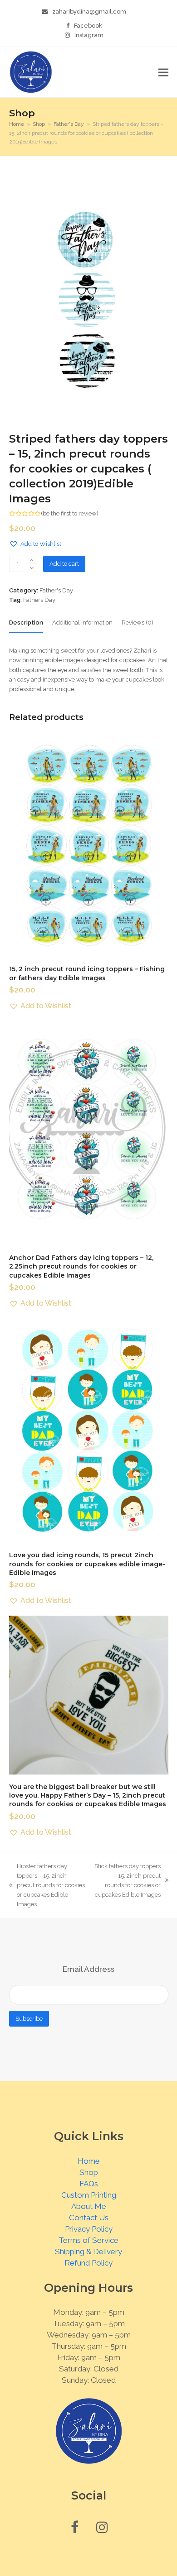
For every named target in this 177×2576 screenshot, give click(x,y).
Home (89, 2161)
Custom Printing (89, 2195)
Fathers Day (39, 600)
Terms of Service (88, 2240)
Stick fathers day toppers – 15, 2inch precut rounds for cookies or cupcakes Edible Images (127, 1880)
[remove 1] (32, 568)
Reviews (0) (138, 623)
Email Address (88, 1969)
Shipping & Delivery (88, 2252)
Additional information (82, 623)
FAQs (89, 2184)
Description (26, 623)
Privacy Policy (89, 2229)
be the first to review (70, 513)
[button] (163, 72)
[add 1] (32, 560)
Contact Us (89, 2218)
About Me (89, 2206)
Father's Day (56, 590)
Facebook (88, 26)
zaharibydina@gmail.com (89, 12)
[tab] (26, 623)
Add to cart (64, 564)
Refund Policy (88, 2263)
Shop (89, 2172)
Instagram (89, 35)
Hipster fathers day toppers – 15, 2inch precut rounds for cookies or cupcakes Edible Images (47, 1885)
